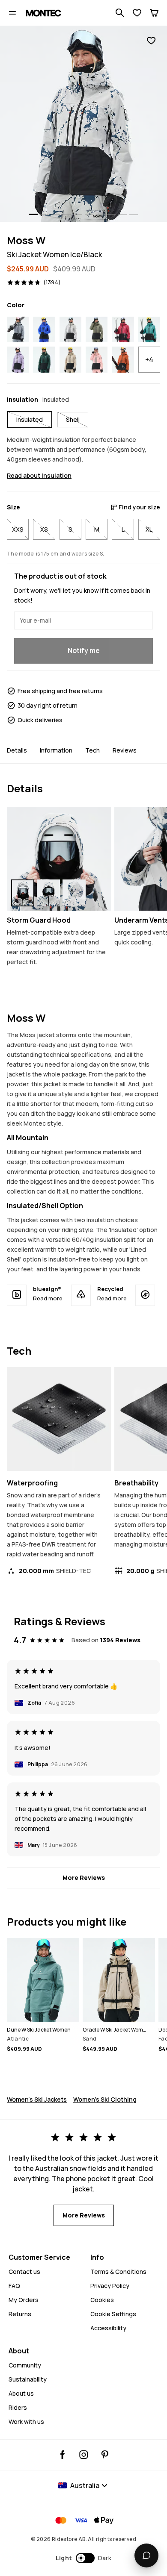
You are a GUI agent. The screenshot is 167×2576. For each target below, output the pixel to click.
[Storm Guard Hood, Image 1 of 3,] (23, 893)
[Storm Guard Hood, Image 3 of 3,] (74, 893)
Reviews (125, 750)
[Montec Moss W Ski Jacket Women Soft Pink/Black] (97, 359)
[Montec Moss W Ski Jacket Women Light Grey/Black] (70, 329)
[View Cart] (154, 13)
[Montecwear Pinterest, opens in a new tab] (105, 2455)
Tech (92, 750)
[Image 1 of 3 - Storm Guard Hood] (59, 859)
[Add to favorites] (151, 41)
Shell (73, 419)
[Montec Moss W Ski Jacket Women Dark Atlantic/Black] (44, 359)
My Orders (24, 2300)
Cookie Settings (113, 2314)
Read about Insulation (39, 475)
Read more (48, 1298)
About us (21, 2393)
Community (25, 2365)
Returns (20, 2314)
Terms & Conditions (118, 2272)
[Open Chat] (146, 2555)
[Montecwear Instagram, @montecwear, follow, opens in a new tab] (84, 2455)
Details (17, 750)
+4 (149, 359)
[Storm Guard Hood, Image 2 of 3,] (48, 893)
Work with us (26, 2422)
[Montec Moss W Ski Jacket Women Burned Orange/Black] (123, 359)
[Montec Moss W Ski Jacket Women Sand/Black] (70, 359)
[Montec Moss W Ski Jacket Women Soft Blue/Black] (18, 329)
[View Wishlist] (137, 13)
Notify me (84, 650)
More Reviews (84, 1878)
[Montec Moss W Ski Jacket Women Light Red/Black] (123, 329)
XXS (18, 529)
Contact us (24, 2272)
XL (149, 529)
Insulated (30, 419)
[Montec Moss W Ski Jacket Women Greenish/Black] (97, 329)
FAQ (14, 2286)
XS (44, 529)
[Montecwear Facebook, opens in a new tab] (63, 2455)
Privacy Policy (110, 2286)
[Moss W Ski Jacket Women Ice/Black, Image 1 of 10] (83, 124)
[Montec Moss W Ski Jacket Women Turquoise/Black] (149, 329)
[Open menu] (12, 13)
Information (56, 750)
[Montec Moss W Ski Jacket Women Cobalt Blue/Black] (44, 329)
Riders (18, 2407)
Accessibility (108, 2328)
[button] (84, 2558)
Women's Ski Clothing (105, 2099)
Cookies (102, 2300)
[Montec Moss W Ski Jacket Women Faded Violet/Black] (18, 359)
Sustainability (28, 2379)
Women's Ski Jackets (37, 2099)
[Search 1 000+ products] (120, 13)
